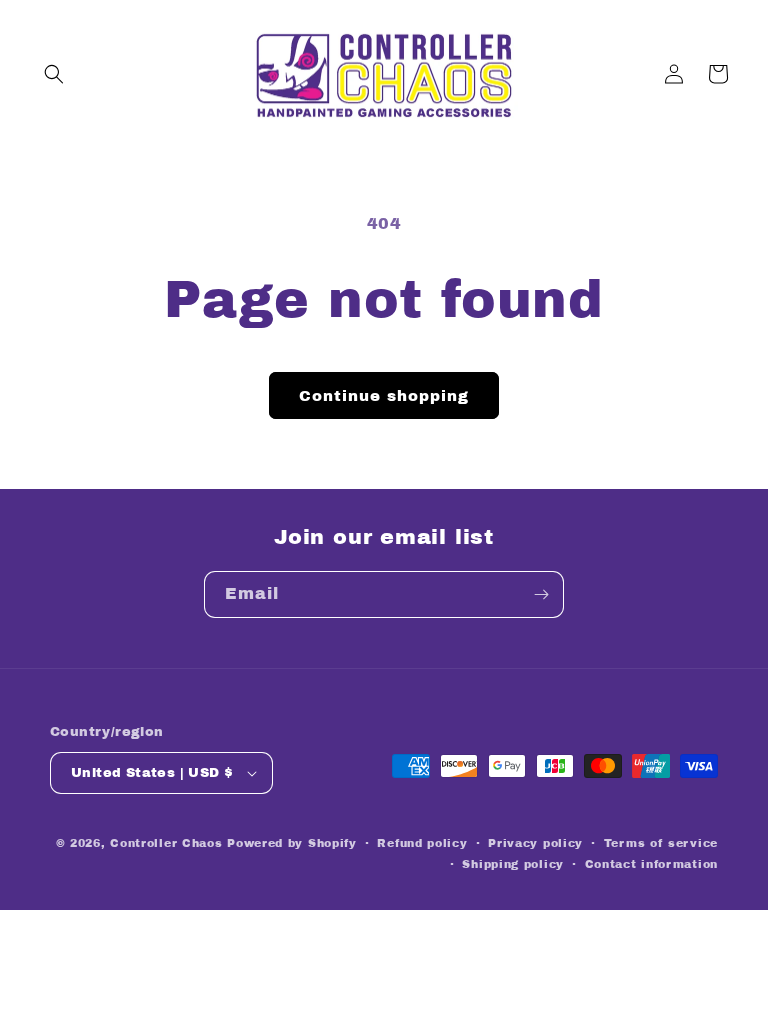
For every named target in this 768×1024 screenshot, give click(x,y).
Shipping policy (513, 864)
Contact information (651, 864)
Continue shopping (384, 396)
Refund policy (422, 843)
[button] (54, 74)
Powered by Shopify (292, 843)
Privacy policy (535, 843)
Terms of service (661, 843)
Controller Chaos (166, 843)
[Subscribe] (541, 594)
